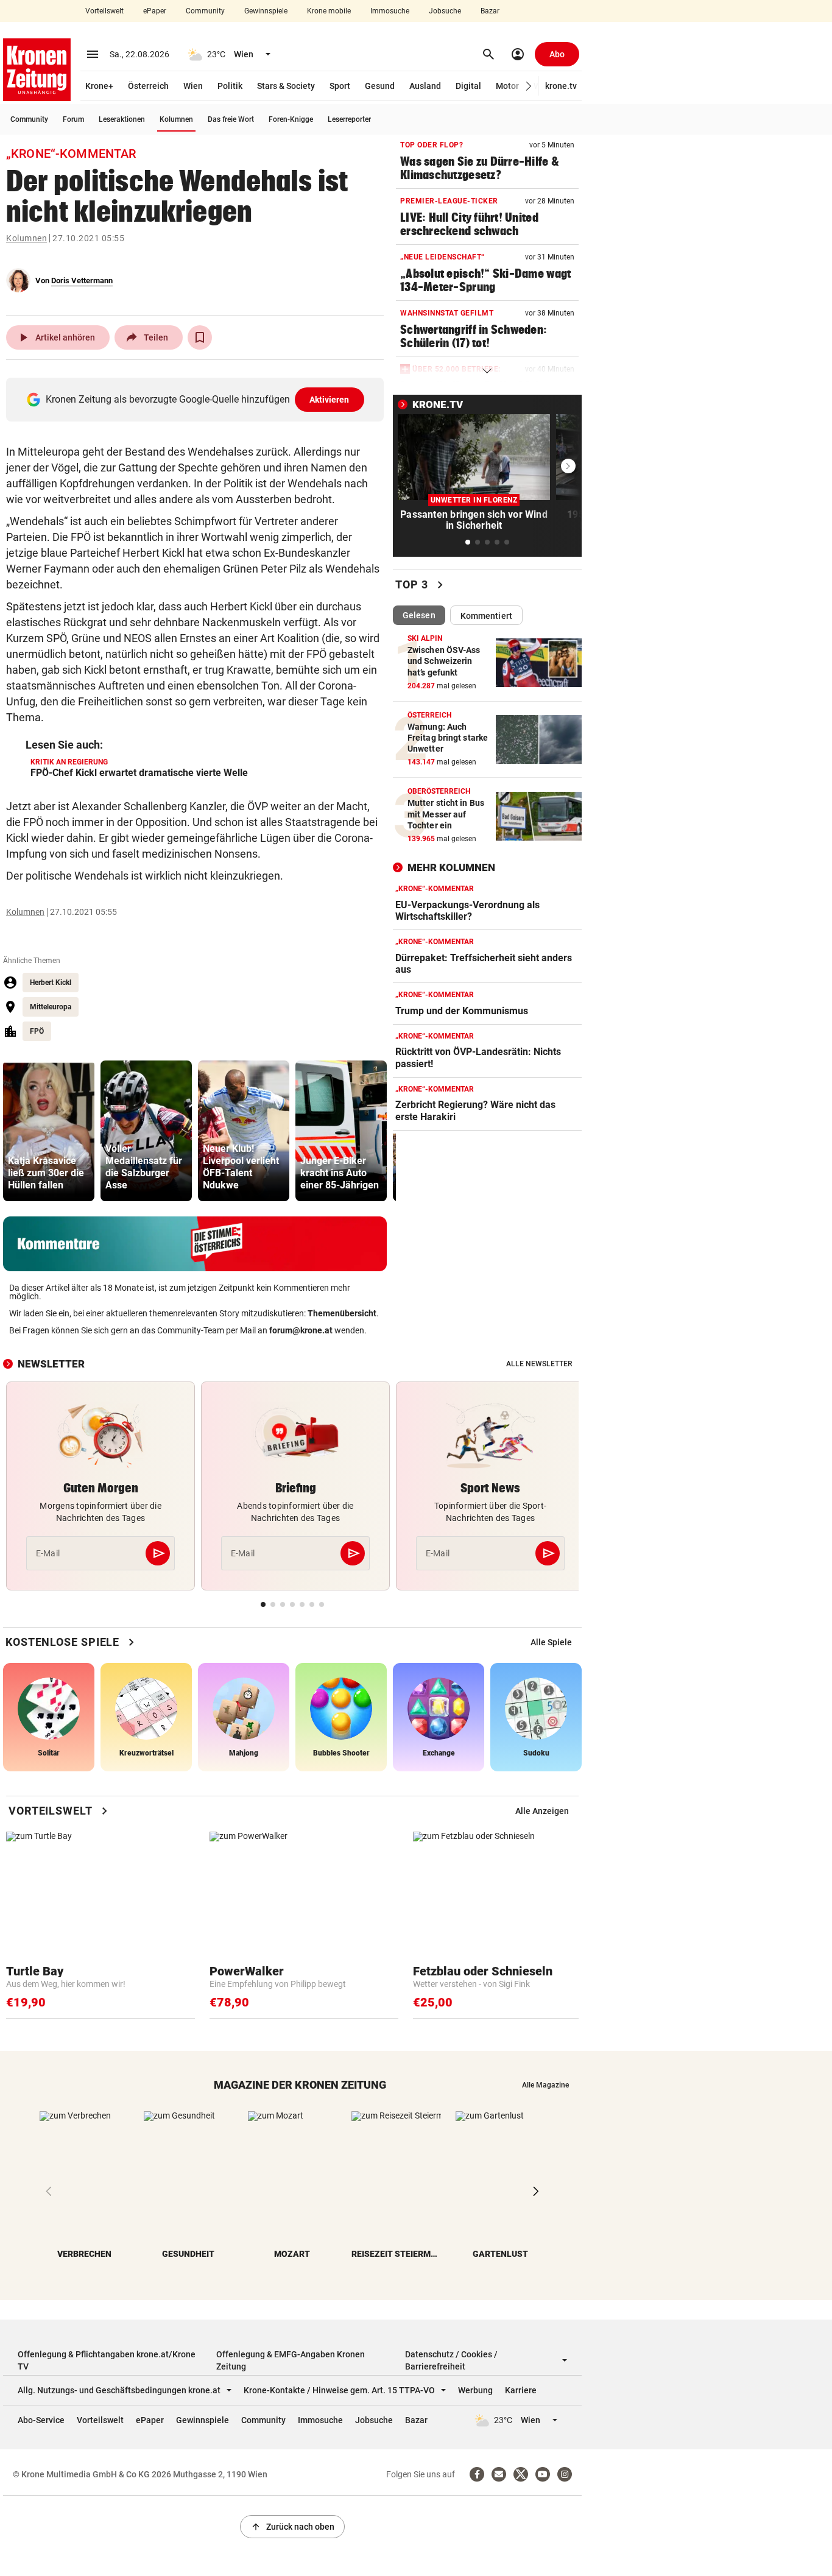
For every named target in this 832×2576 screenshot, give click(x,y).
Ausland (425, 86)
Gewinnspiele (266, 11)
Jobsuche (445, 11)
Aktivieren (330, 400)
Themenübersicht (342, 1313)
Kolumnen (176, 119)
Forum (73, 119)
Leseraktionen (122, 119)
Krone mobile (329, 11)
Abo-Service (41, 2420)
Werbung (475, 2390)
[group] (49, 1131)
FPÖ (37, 1031)
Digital (468, 86)
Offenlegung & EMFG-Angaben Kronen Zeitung (291, 2360)
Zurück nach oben (292, 2527)
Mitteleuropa (51, 1007)
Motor (507, 86)
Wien (193, 86)
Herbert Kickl (51, 983)
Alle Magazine (545, 2085)
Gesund (380, 86)
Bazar (490, 11)
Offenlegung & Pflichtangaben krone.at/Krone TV (107, 2360)
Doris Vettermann (82, 281)
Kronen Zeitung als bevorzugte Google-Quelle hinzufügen (198, 399)
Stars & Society (286, 86)
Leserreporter (349, 119)
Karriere (521, 2390)
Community (205, 11)
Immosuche (390, 11)
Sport (340, 86)
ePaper (155, 11)
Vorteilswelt (104, 11)
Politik (230, 86)
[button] (529, 86)
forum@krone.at (301, 1330)
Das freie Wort (231, 119)
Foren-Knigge (291, 119)
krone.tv (561, 86)
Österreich (148, 86)
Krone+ (99, 86)
